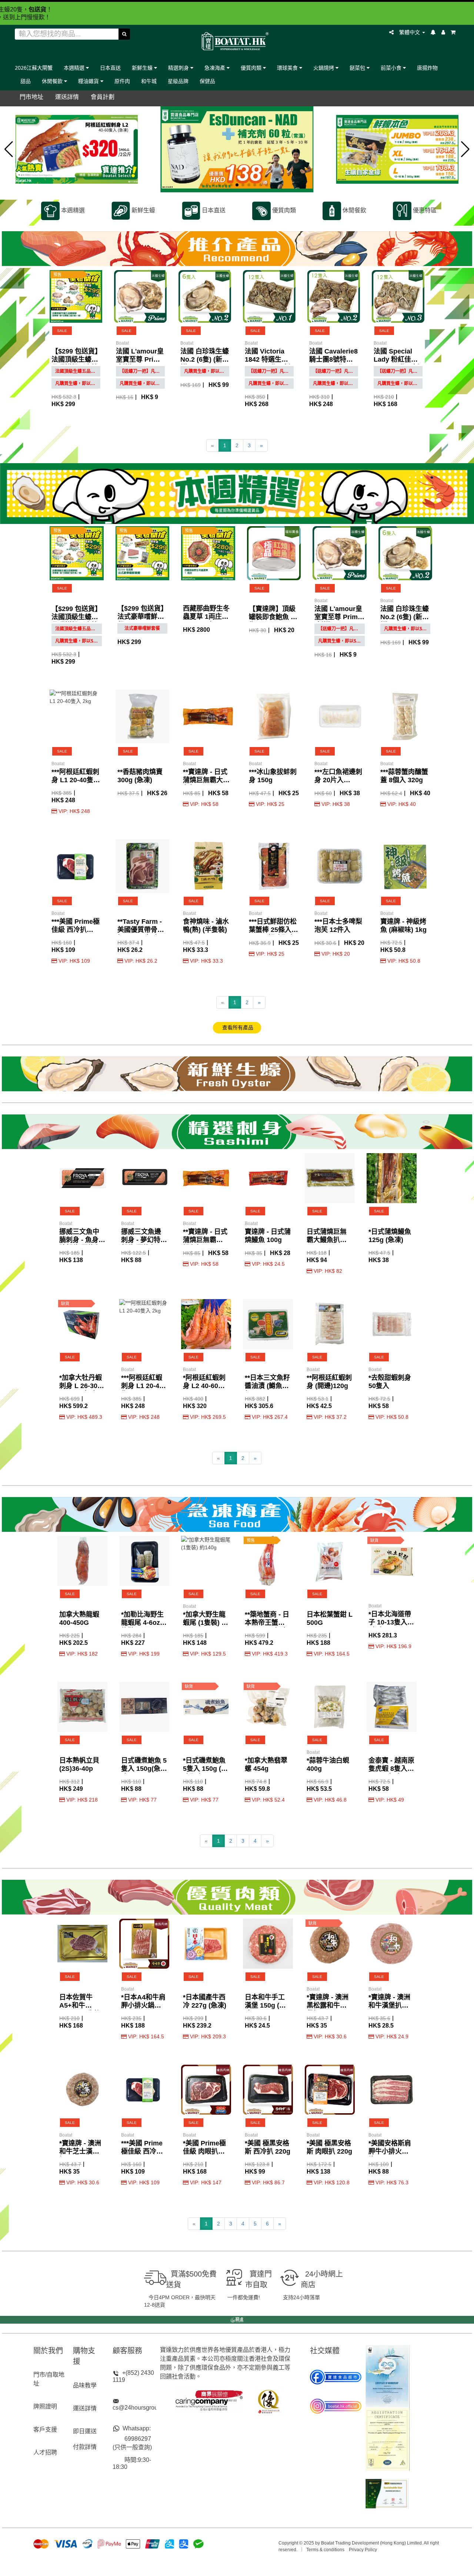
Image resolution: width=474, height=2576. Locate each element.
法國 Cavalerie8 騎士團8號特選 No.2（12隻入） (333, 359)
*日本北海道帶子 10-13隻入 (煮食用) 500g (390, 1622)
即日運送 (85, 2431)
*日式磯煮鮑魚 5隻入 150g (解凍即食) (205, 1769)
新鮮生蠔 (143, 68)
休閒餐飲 (53, 81)
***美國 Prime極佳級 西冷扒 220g (76, 930)
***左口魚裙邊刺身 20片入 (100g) (338, 780)
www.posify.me (237, 2567)
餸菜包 (358, 68)
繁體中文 (410, 32)
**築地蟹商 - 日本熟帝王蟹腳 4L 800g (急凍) (267, 1623)
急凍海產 (216, 68)
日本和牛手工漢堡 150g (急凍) (265, 2005)
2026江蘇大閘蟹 (34, 68)
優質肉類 (252, 68)
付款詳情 (85, 2447)
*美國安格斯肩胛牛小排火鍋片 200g (390, 2151)
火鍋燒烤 (324, 68)
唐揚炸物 (427, 68)
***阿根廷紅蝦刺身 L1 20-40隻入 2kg (76, 780)
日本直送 (110, 68)
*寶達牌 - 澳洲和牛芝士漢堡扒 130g (80, 2151)
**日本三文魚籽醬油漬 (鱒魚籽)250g (267, 1386)
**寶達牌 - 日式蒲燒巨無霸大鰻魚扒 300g (206, 780)
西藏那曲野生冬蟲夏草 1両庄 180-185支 (206, 617)
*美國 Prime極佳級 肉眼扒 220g (204, 2151)
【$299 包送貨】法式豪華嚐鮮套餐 (142, 617)
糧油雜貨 (89, 81)
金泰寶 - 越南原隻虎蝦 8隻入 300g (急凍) (391, 1769)
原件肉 (122, 81)
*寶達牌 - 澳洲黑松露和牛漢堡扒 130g (328, 2005)
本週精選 (75, 68)
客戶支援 (45, 2429)
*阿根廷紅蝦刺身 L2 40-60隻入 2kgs (204, 1386)
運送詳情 (85, 2408)
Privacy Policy (363, 2550)
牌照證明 (45, 2406)
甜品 (26, 81)
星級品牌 (178, 81)
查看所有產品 (237, 1028)
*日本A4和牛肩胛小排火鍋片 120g (143, 2005)
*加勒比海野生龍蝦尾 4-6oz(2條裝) (143, 1623)
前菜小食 (392, 68)
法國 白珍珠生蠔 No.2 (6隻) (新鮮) (205, 359)
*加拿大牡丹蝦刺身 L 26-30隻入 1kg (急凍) (82, 1386)
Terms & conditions (325, 2550)
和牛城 (149, 81)
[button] (9, 149)
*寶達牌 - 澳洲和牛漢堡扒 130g (389, 2005)
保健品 (207, 81)
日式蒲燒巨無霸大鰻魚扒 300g (327, 1240)
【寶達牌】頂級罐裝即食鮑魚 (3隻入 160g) (273, 617)
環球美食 (288, 68)
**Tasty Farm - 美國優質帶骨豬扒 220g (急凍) (141, 930)
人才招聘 (45, 2452)
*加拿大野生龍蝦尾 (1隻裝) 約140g (206, 1623)
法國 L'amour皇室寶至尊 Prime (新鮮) (140, 359)
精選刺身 (179, 68)
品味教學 (85, 2385)
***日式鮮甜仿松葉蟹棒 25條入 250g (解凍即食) (273, 930)
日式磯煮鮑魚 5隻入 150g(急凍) (144, 1769)
